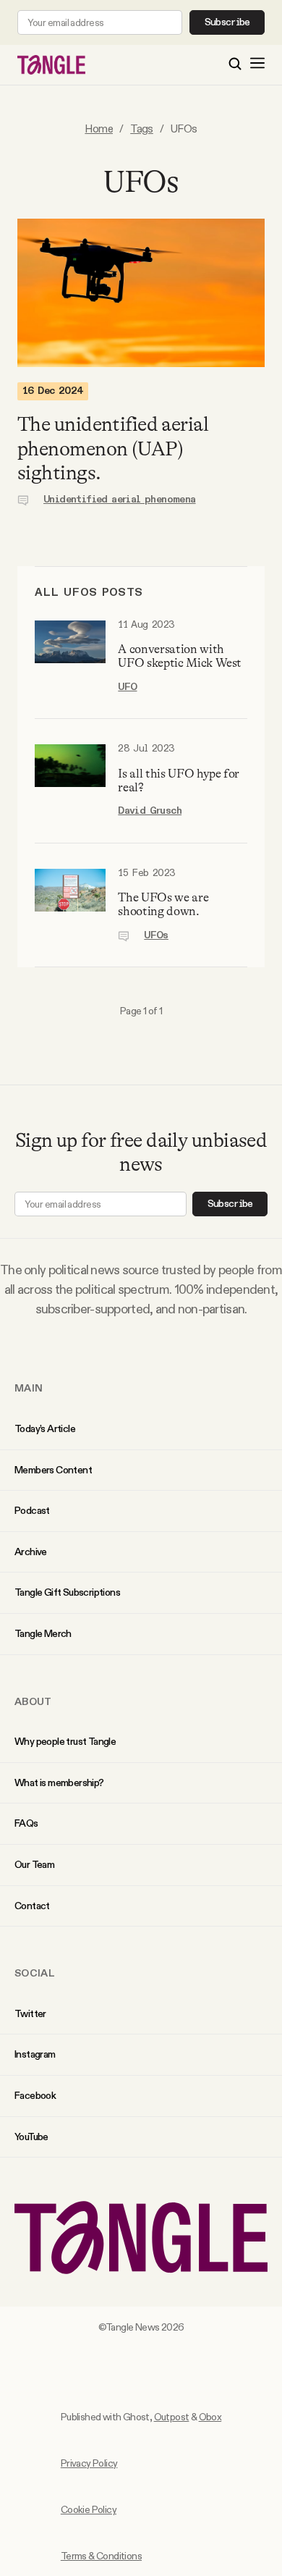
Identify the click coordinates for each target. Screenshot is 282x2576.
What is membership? (59, 1782)
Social (35, 1973)
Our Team (34, 1864)
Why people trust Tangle (65, 1741)
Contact (32, 1906)
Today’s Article (45, 1428)
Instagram (35, 2054)
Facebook (35, 2095)
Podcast (32, 1510)
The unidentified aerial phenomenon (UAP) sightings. (113, 449)
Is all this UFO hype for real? (179, 780)
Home (99, 129)
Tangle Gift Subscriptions (67, 1592)
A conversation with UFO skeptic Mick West (180, 656)
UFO (127, 687)
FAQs (26, 1823)
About (33, 1701)
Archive (31, 1552)
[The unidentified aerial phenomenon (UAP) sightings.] (141, 293)
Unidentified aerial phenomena (120, 500)
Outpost (172, 2417)
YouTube (31, 2137)
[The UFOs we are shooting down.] (70, 905)
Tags (142, 129)
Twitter (30, 2013)
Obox (210, 2417)
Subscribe (227, 22)
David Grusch (150, 811)
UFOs (156, 935)
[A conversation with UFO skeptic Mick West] (70, 657)
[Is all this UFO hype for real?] (70, 781)
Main (29, 1388)
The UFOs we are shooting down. (163, 904)
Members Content (53, 1470)
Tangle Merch (43, 1633)
